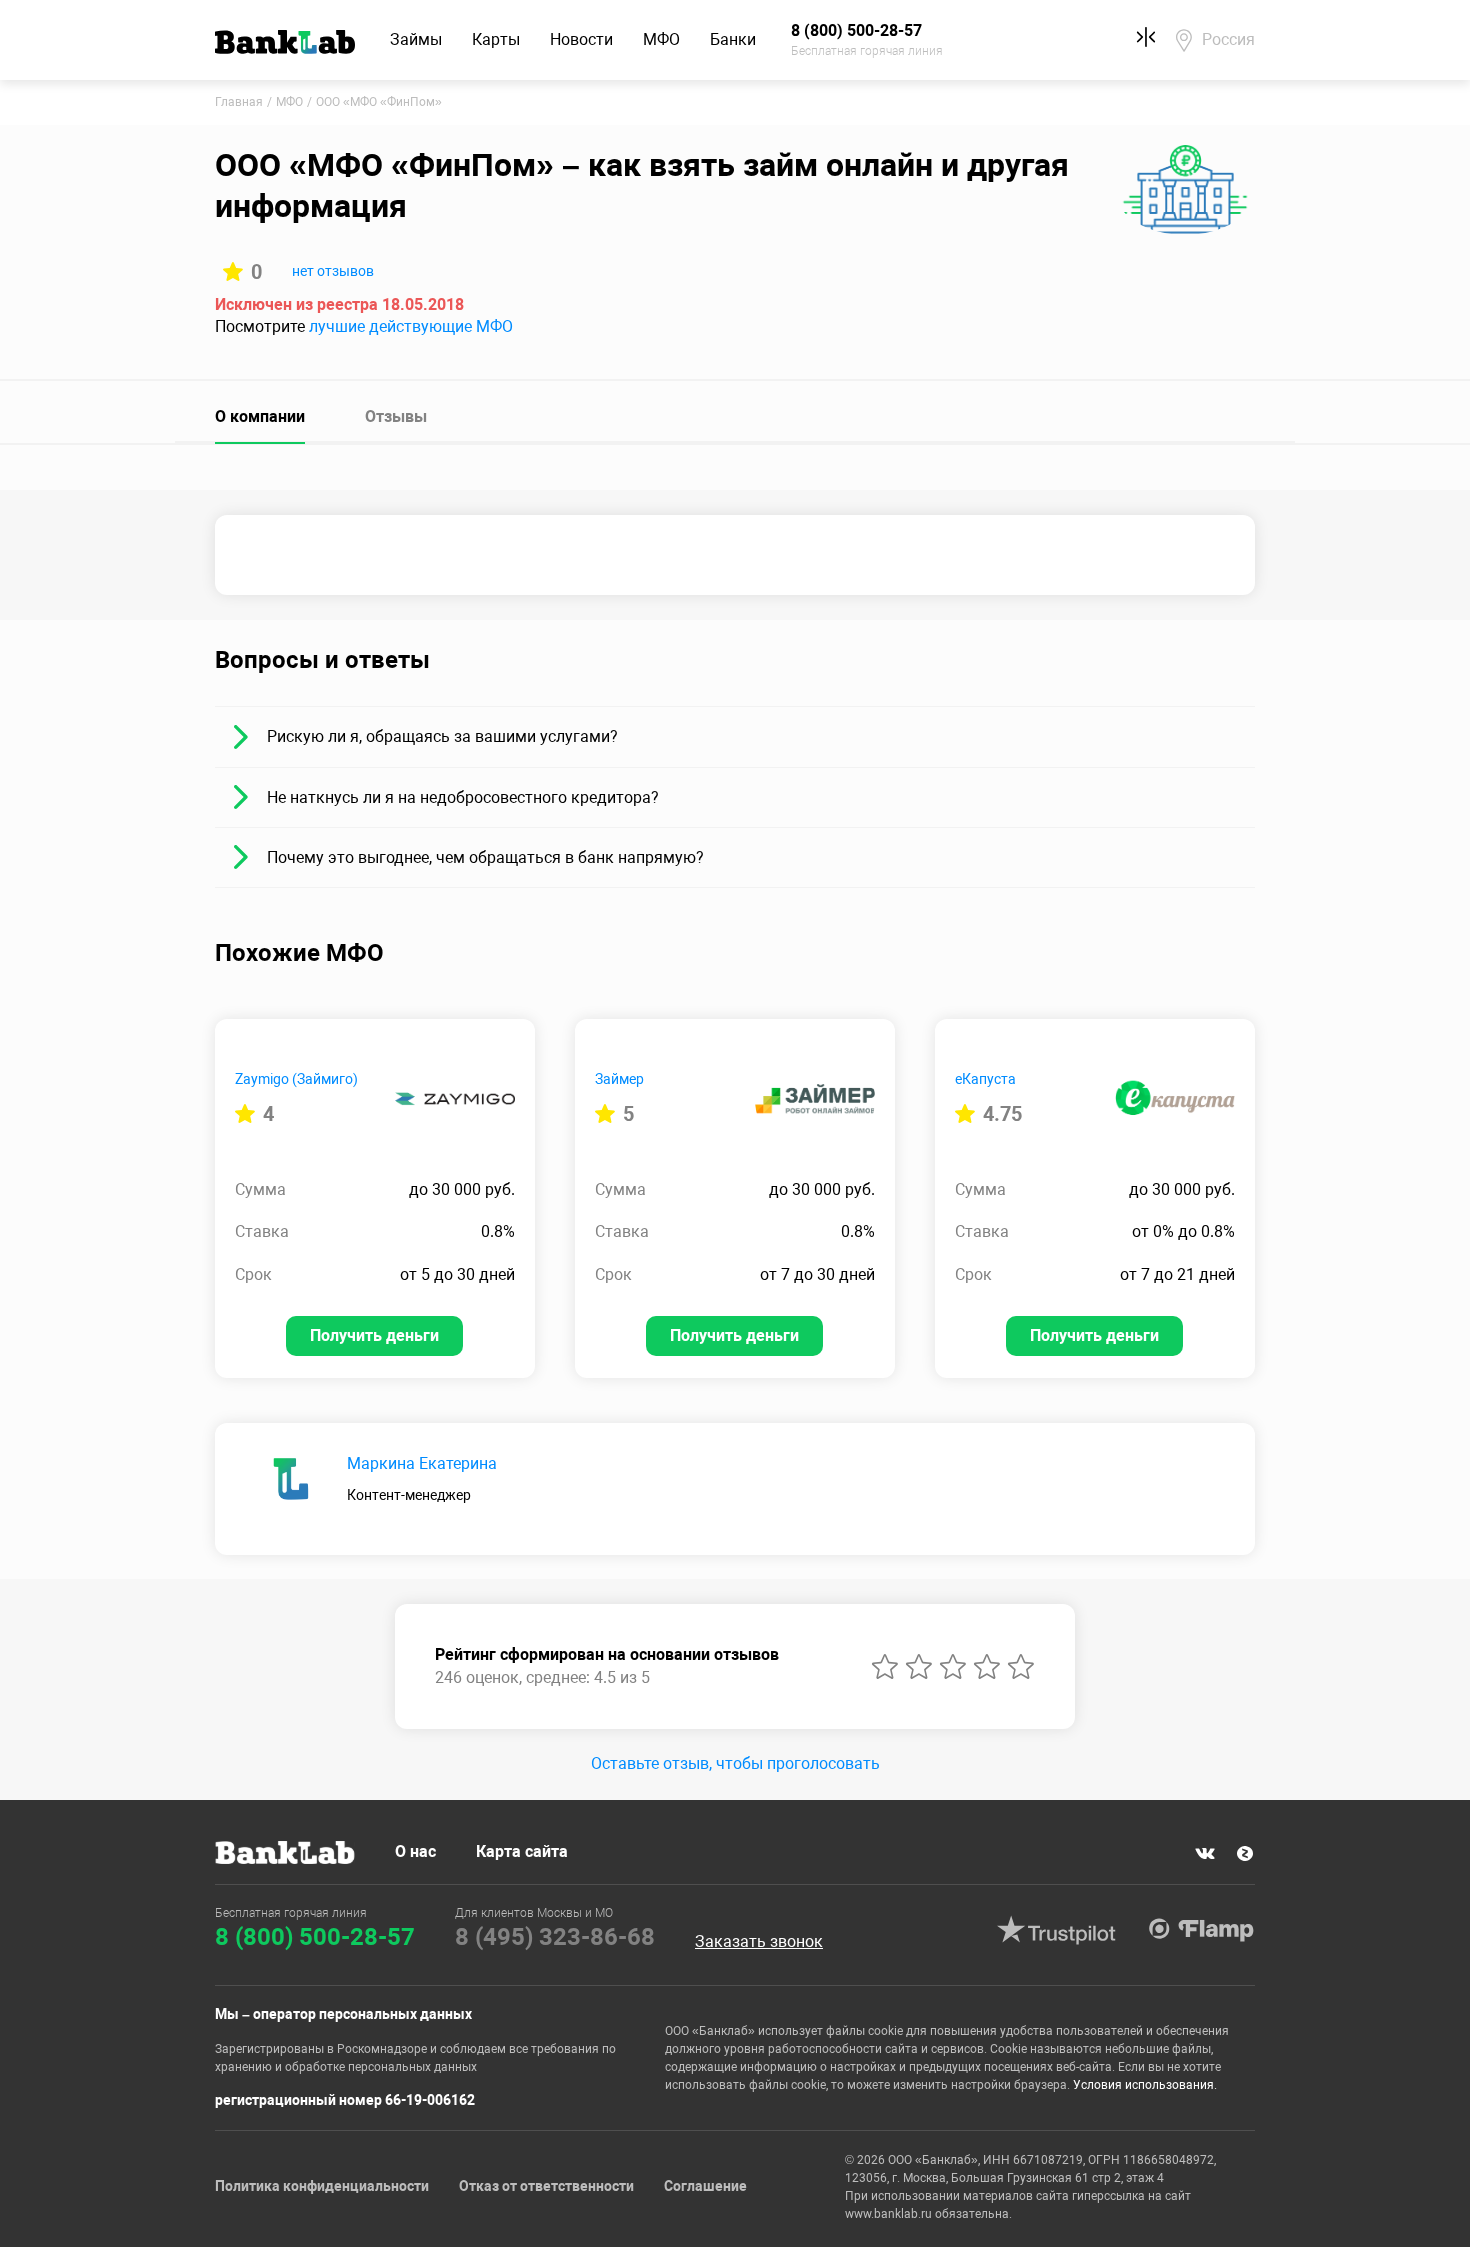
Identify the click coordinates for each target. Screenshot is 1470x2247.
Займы (416, 39)
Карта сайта (522, 1851)
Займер (619, 1079)
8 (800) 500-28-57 (315, 1937)
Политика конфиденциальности (322, 2186)
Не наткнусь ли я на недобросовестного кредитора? (463, 797)
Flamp (1201, 1930)
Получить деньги (374, 1335)
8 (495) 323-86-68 (555, 1937)
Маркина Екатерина (422, 1463)
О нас (415, 1851)
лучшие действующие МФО (411, 326)
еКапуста (985, 1079)
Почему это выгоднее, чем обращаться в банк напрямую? (485, 857)
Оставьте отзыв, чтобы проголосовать (735, 1763)
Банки (733, 39)
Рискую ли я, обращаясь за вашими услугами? (442, 736)
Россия (1228, 39)
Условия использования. (1145, 2085)
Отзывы (396, 416)
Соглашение (705, 2186)
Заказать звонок (759, 1942)
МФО (661, 39)
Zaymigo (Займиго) (296, 1079)
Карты (496, 39)
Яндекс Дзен (1245, 1854)
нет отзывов (333, 271)
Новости (581, 39)
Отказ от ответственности (546, 2186)
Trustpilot (1056, 1930)
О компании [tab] (260, 416)
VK (1205, 1854)
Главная (239, 102)
